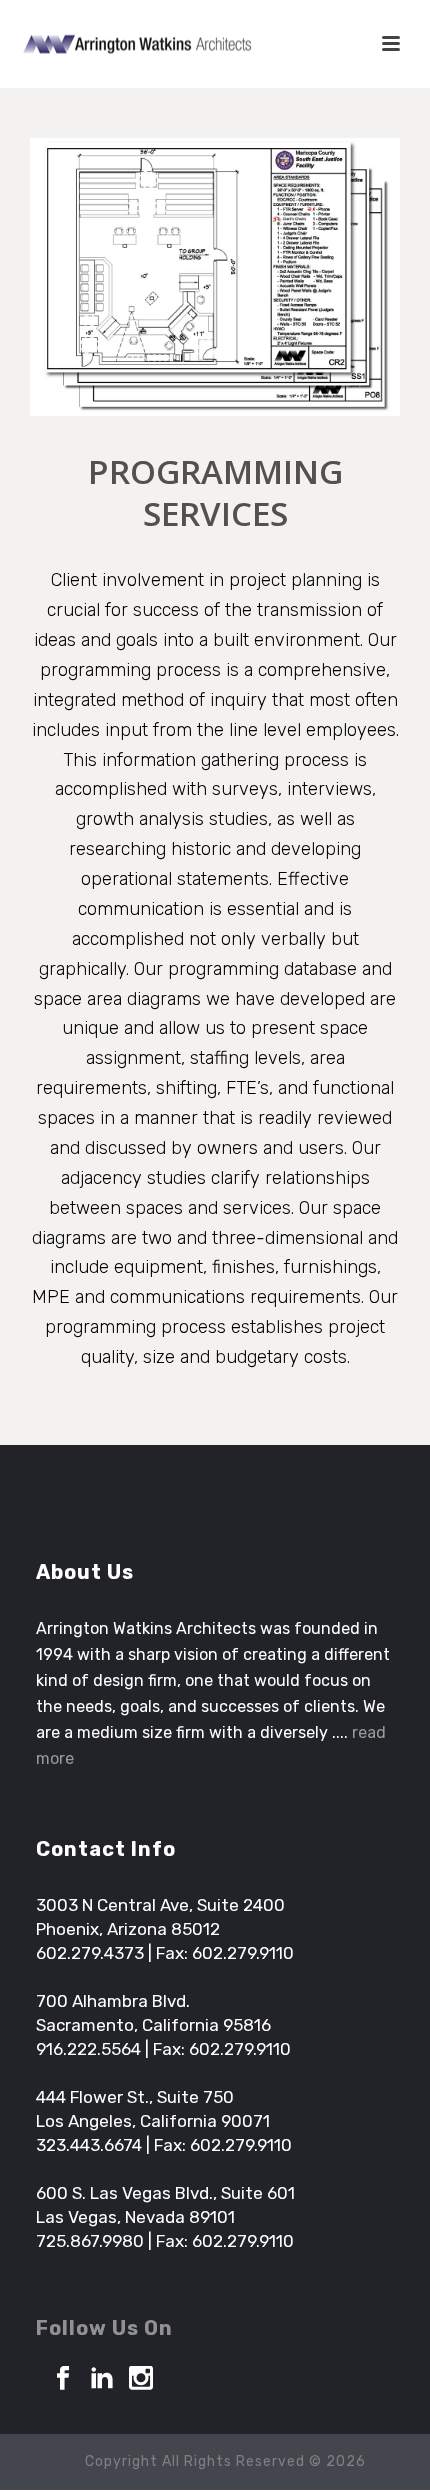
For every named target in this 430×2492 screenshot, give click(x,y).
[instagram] (141, 2379)
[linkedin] (102, 2379)
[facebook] (63, 2379)
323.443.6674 (89, 2145)
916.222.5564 (88, 2049)
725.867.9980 (90, 2241)
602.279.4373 (90, 1953)
